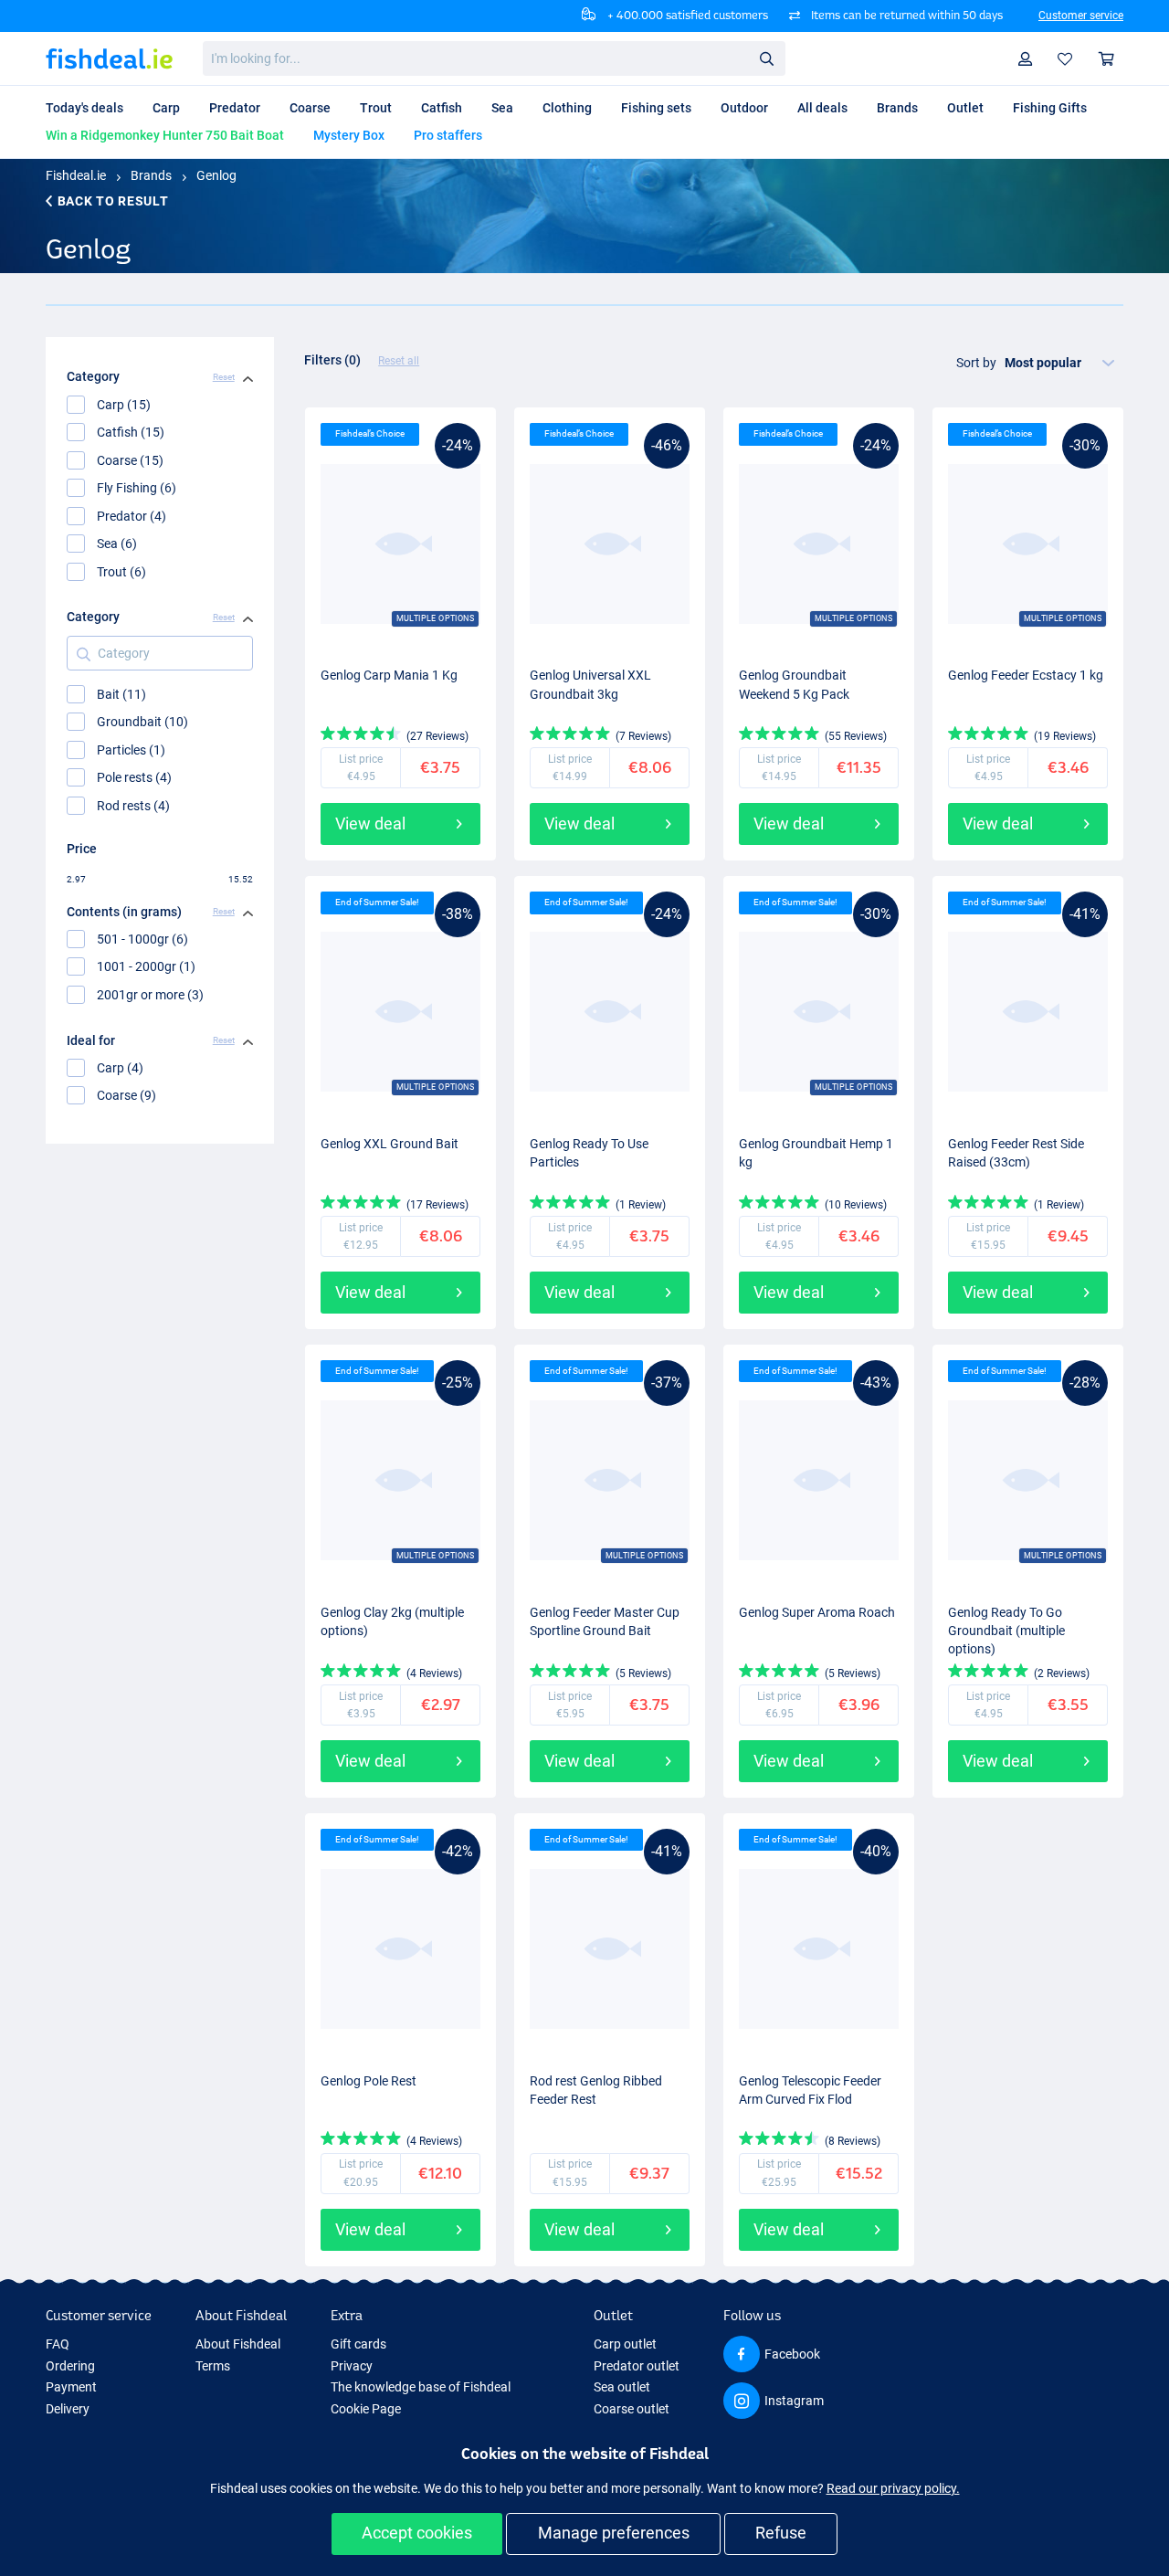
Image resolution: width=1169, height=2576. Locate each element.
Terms (213, 2366)
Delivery (68, 2409)
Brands (151, 175)
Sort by (976, 363)
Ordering (70, 2366)
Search (766, 58)
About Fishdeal (238, 2344)
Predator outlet (637, 2366)
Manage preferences (614, 2533)
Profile (1026, 59)
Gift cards (358, 2344)
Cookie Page (366, 2409)
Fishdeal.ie (76, 175)
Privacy (352, 2366)
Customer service (1081, 16)
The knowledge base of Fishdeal (421, 2387)
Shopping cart (1107, 59)
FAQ (58, 2344)
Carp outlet (625, 2344)
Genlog (216, 175)
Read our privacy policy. (893, 2488)
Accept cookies (417, 2533)
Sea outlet (622, 2387)
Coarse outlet (632, 2409)
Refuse (781, 2533)
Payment (71, 2387)
